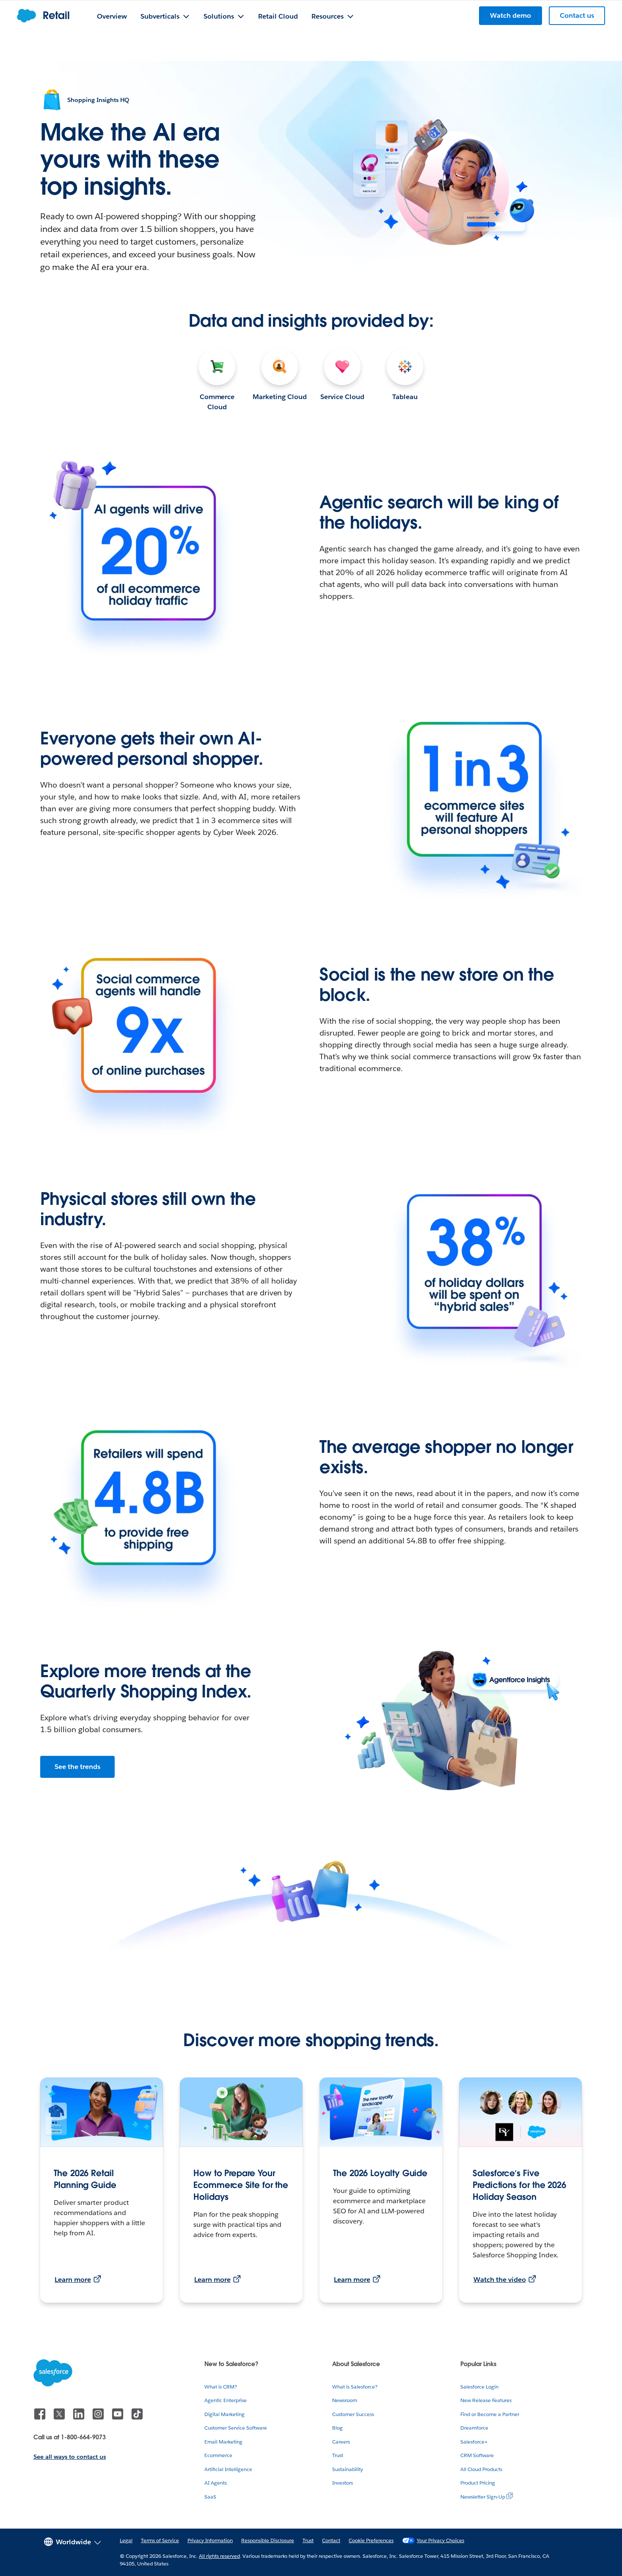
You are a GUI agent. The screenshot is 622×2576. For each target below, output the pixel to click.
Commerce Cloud (217, 402)
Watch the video (500, 2280)
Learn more (73, 2280)
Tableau (405, 397)
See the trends (77, 1767)
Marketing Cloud (280, 397)
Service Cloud (342, 397)
